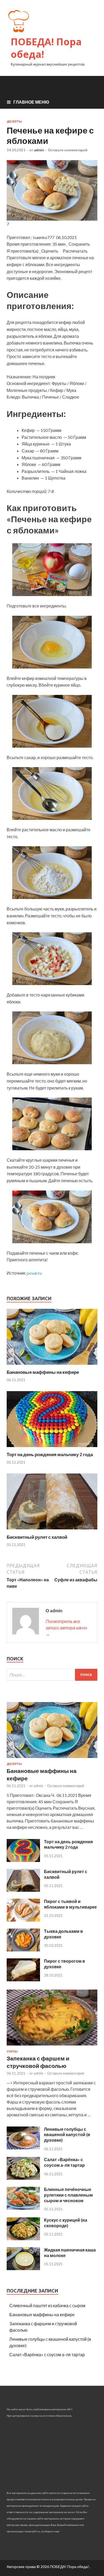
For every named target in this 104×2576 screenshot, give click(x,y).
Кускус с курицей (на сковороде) (66, 2223)
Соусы (12, 2051)
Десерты (14, 121)
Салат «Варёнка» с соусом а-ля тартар (64, 2162)
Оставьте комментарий (68, 150)
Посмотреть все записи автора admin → (66, 1628)
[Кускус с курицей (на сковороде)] (23, 2239)
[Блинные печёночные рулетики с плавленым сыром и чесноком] (23, 2208)
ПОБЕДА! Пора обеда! (46, 48)
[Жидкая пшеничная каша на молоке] (23, 2268)
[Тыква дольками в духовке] (23, 1950)
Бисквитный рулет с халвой (37, 1537)
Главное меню (31, 102)
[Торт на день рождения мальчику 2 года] (52, 1448)
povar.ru (34, 1273)
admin (39, 150)
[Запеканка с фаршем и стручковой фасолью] (52, 2046)
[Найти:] (52, 1675)
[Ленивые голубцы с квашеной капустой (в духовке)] (23, 2148)
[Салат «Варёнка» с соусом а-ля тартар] (23, 2178)
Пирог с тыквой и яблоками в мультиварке (70, 1904)
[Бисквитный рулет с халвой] (52, 1531)
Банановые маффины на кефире (43, 1372)
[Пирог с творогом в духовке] (23, 1980)
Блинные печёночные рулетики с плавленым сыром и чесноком (68, 2195)
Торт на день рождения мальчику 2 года (50, 1454)
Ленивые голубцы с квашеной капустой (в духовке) (67, 2135)
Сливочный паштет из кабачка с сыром (47, 2305)
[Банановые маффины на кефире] (52, 1366)
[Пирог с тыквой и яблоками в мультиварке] (23, 1920)
